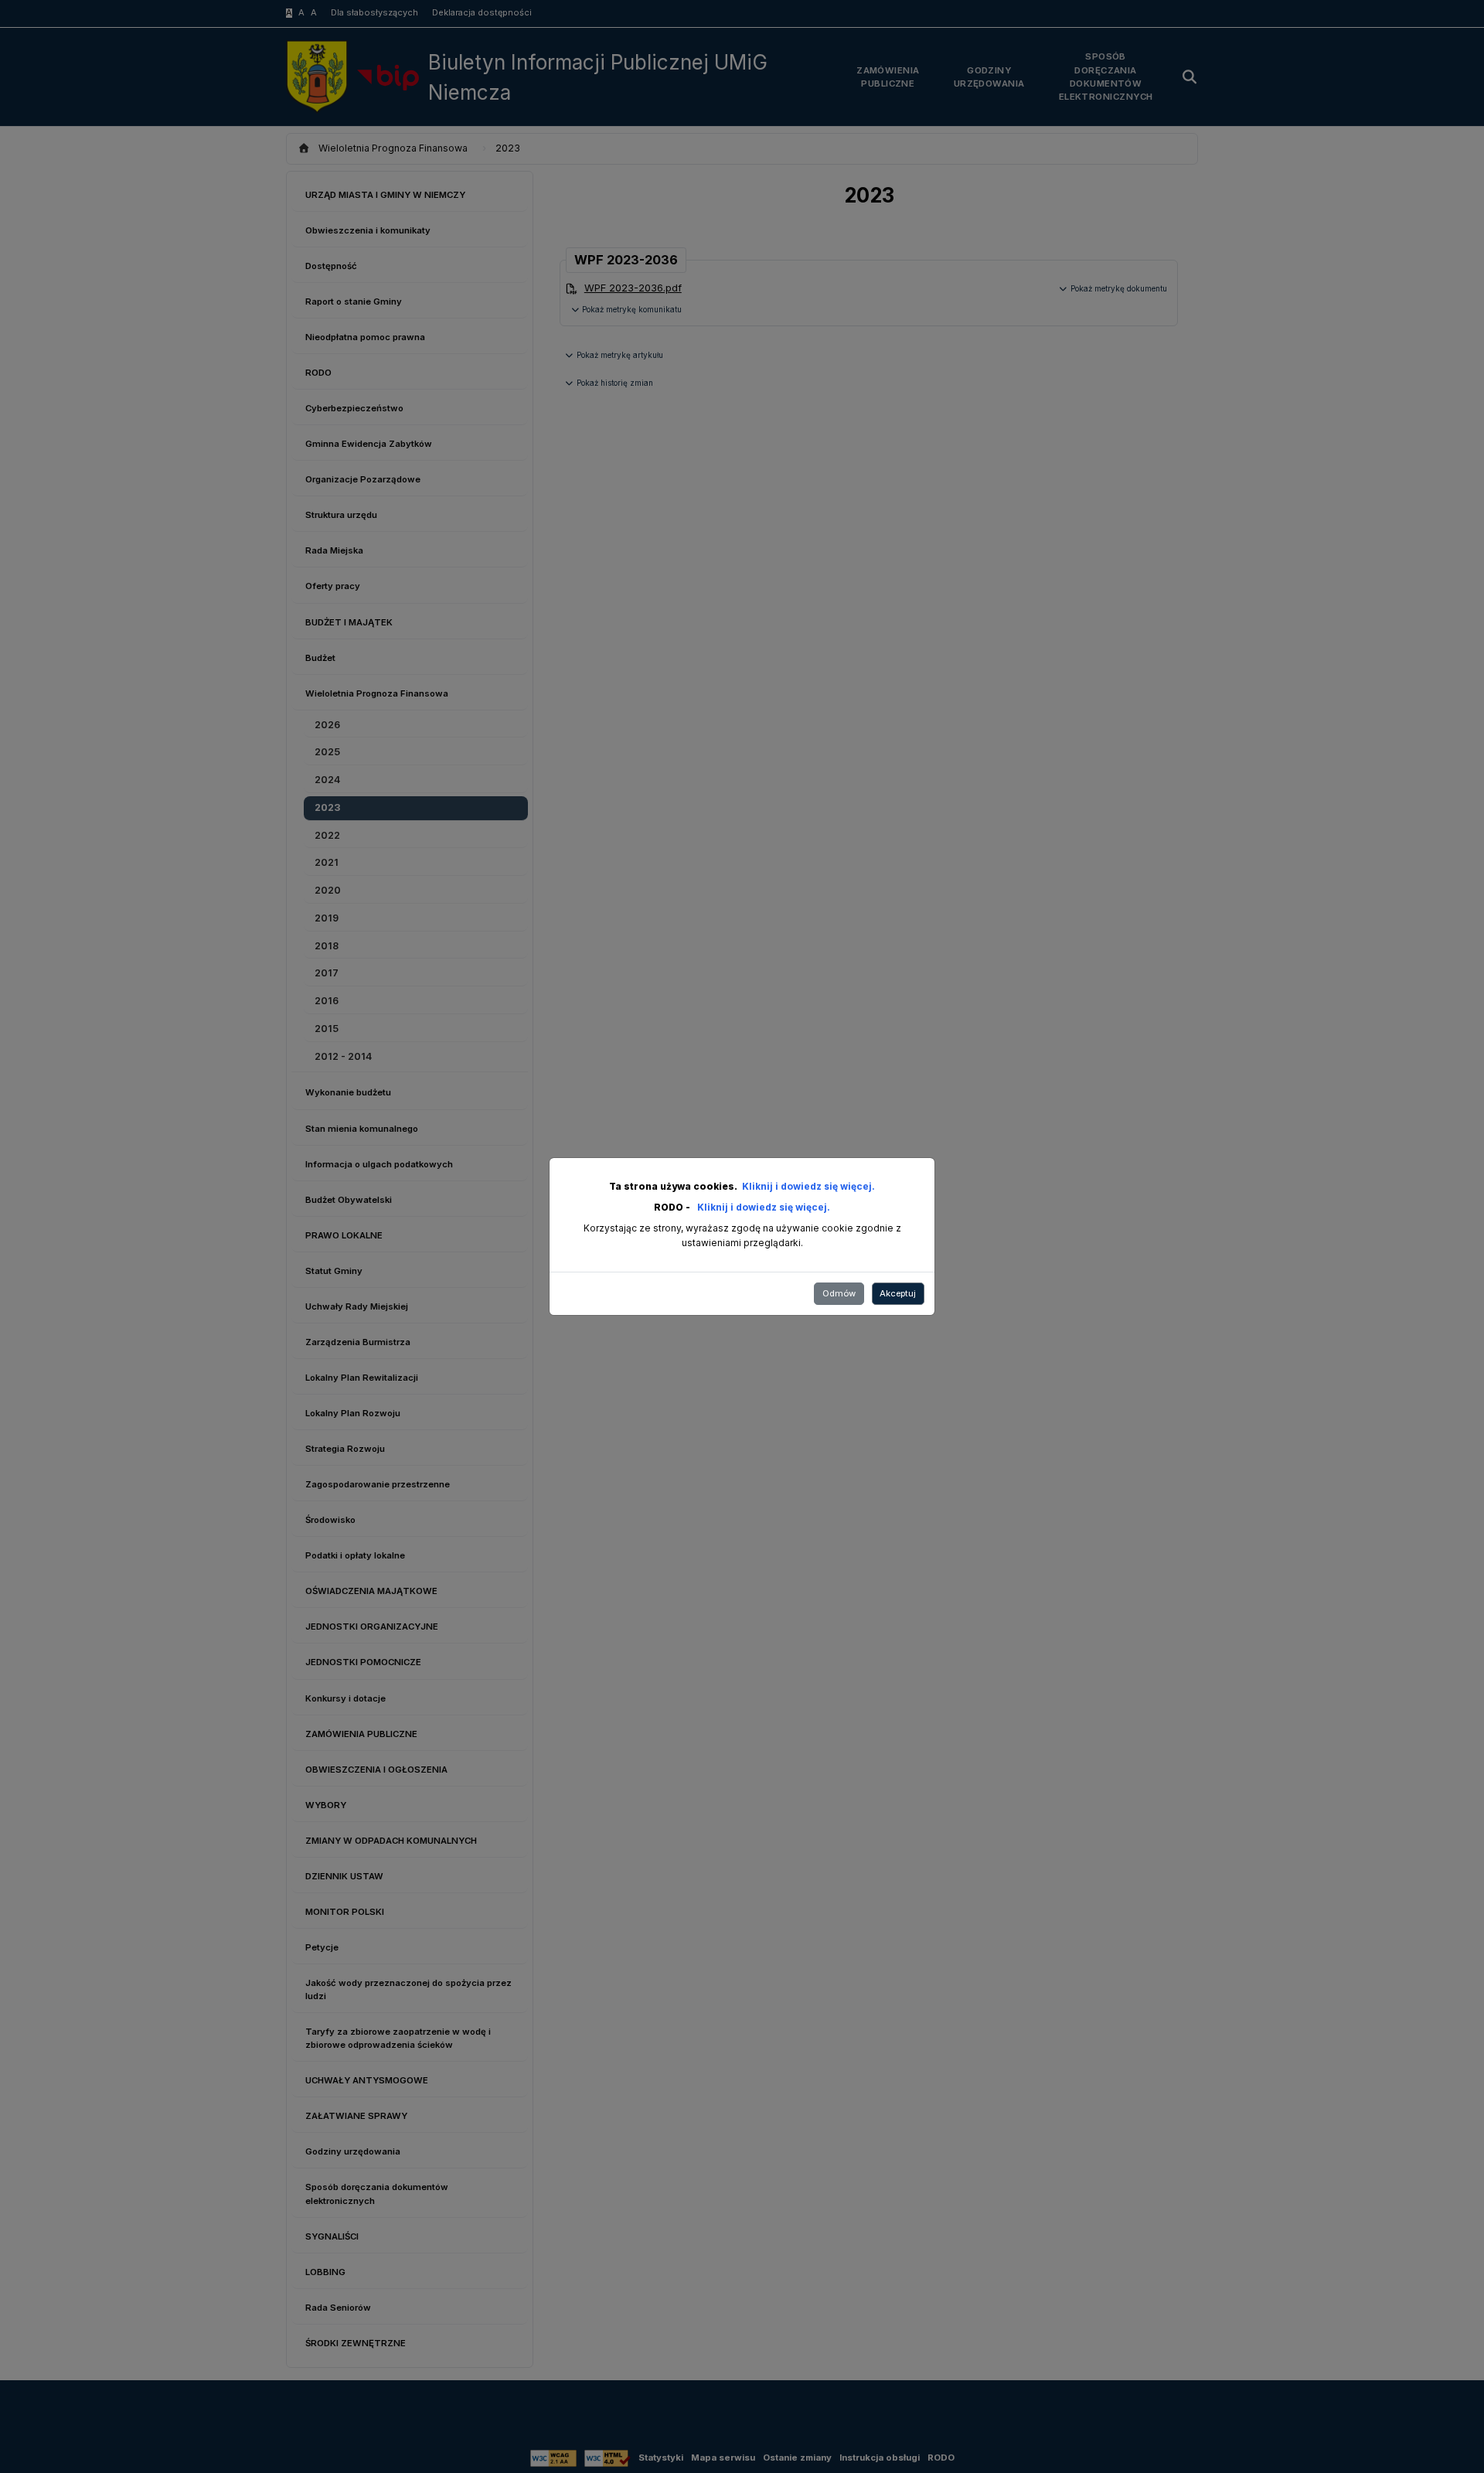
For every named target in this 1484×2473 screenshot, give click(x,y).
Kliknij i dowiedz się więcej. (808, 1186)
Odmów (839, 1293)
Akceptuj (898, 1293)
